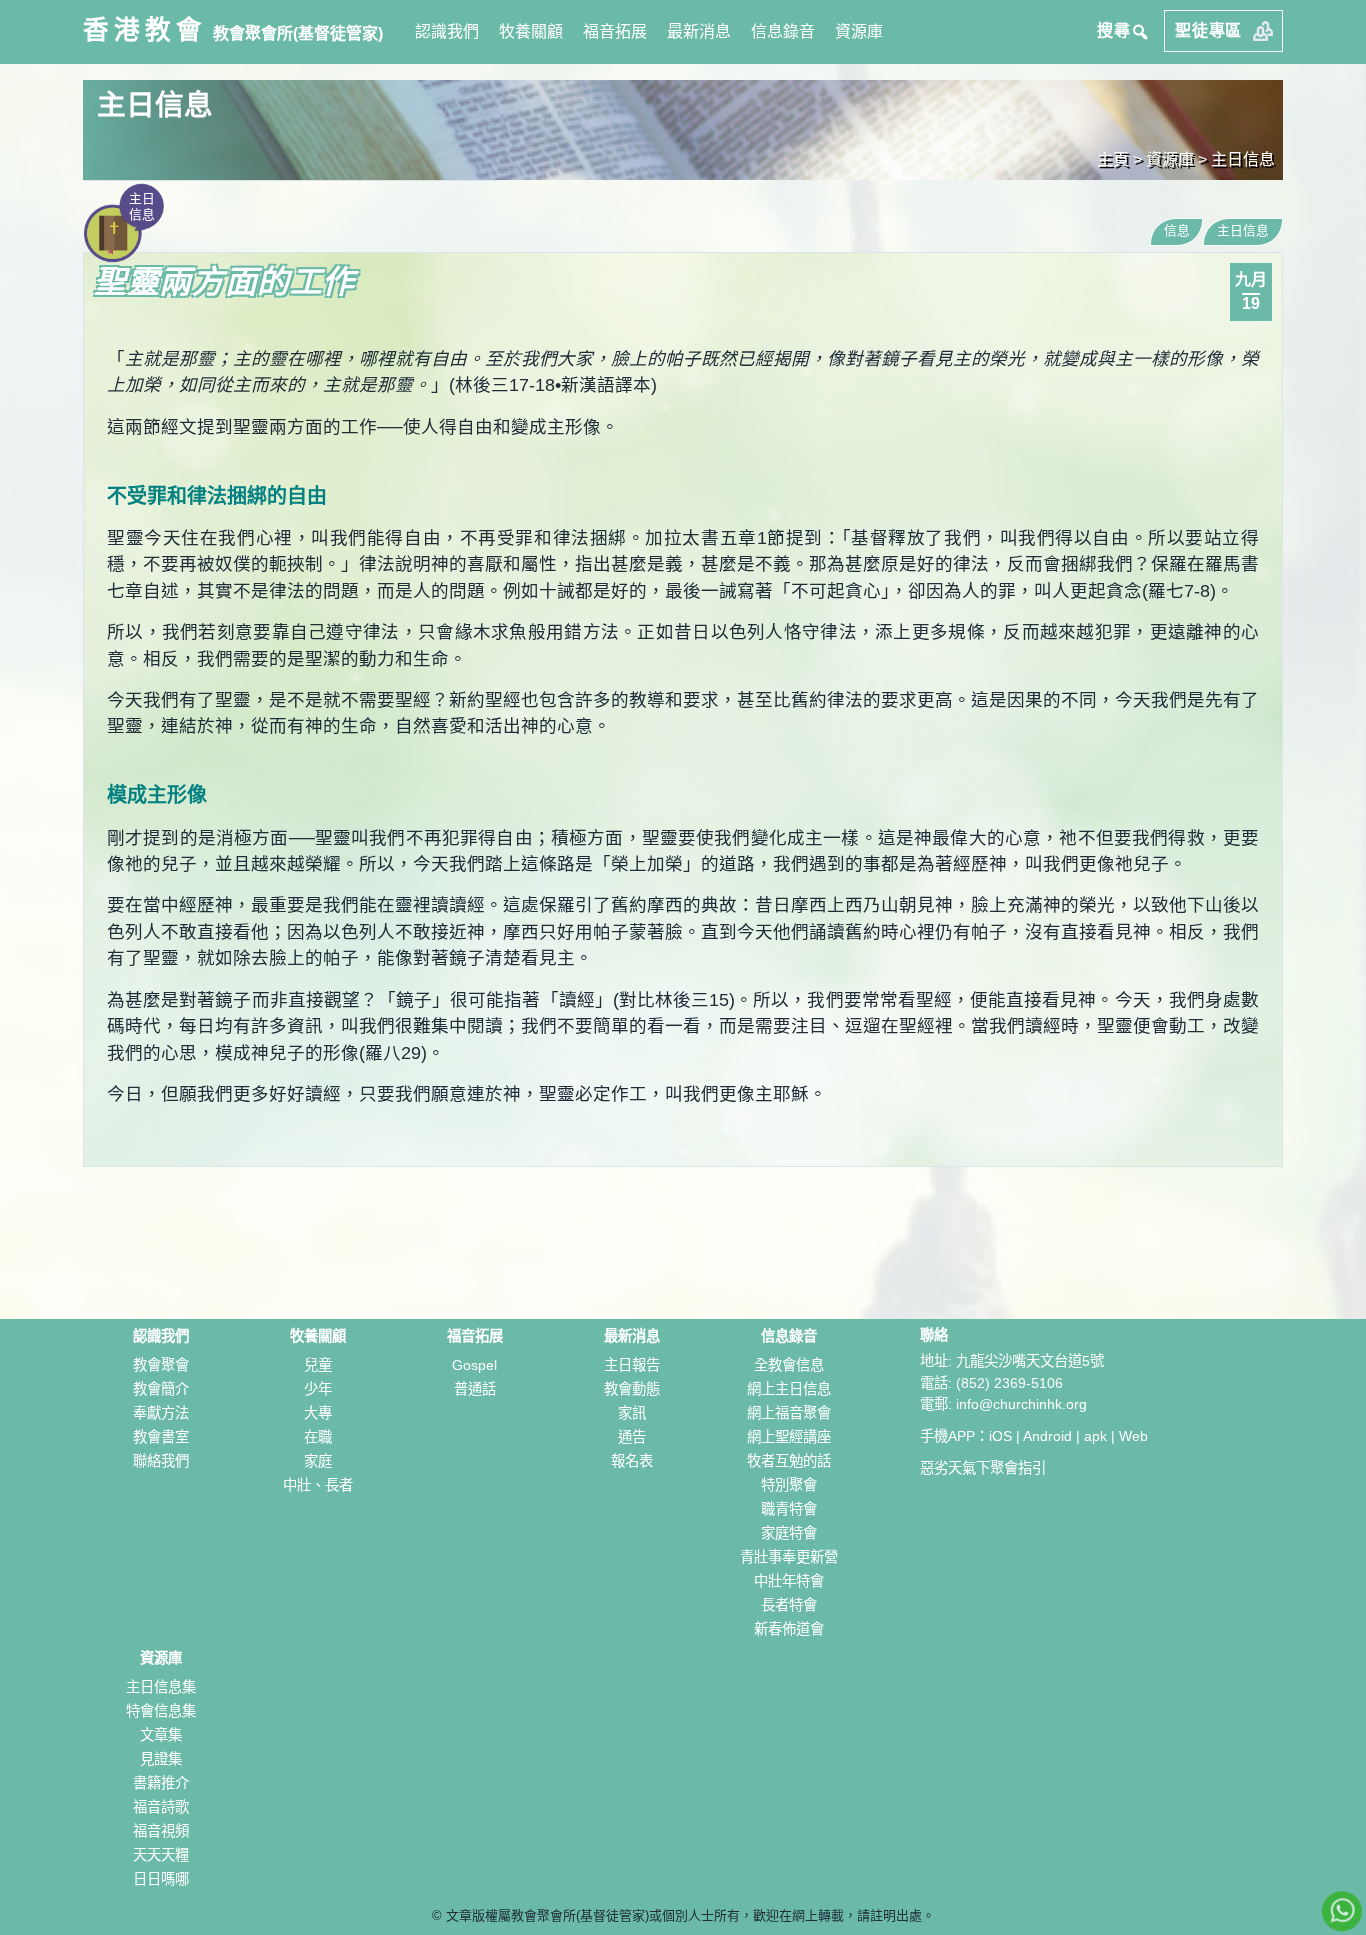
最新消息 (699, 31)
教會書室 (161, 1437)
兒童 (318, 1365)
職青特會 (789, 1509)
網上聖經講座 (789, 1437)
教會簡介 (161, 1389)
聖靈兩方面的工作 (224, 282)
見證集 (161, 1759)
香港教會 (145, 30)
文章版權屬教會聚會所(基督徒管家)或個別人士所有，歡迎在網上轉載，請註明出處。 (690, 1915)
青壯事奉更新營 (789, 1557)
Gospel (474, 1365)
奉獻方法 (161, 1413)
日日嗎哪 (161, 1879)
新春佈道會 (789, 1629)
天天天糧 (161, 1855)
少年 (318, 1389)
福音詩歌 (161, 1807)
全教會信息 (789, 1365)
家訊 (632, 1413)
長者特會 (789, 1605)
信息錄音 (783, 31)
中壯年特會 (789, 1581)
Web (1133, 1436)
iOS (1000, 1436)
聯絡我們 (161, 1461)
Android (1047, 1436)
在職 (318, 1437)
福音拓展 (615, 31)
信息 (1177, 230)
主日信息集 (161, 1687)
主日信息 (1243, 159)
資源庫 (859, 31)
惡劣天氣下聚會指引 (983, 1468)
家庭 (318, 1461)
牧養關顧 (531, 31)
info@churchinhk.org (1021, 1404)
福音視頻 (161, 1831)
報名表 (632, 1461)
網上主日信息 (789, 1389)
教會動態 (632, 1389)
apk (1095, 1436)
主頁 (1113, 159)
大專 (318, 1413)
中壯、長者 (318, 1485)
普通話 (475, 1389)
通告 (632, 1437)
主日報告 (632, 1365)
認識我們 (447, 31)
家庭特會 (789, 1533)
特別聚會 (789, 1485)
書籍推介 (161, 1783)
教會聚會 (161, 1365)
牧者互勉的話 (789, 1461)
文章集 (161, 1735)
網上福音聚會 (789, 1413)
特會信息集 (161, 1711)
